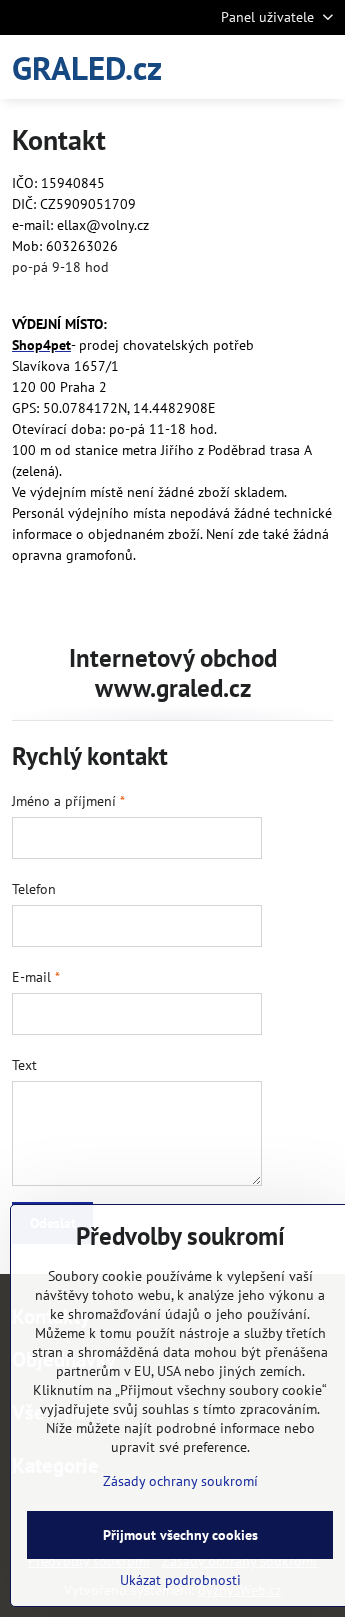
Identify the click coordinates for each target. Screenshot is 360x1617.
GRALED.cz (87, 67)
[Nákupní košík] (273, 67)
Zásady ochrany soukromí (180, 1481)
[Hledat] (225, 67)
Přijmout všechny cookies (180, 1535)
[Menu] (321, 67)
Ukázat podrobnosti (180, 1580)
